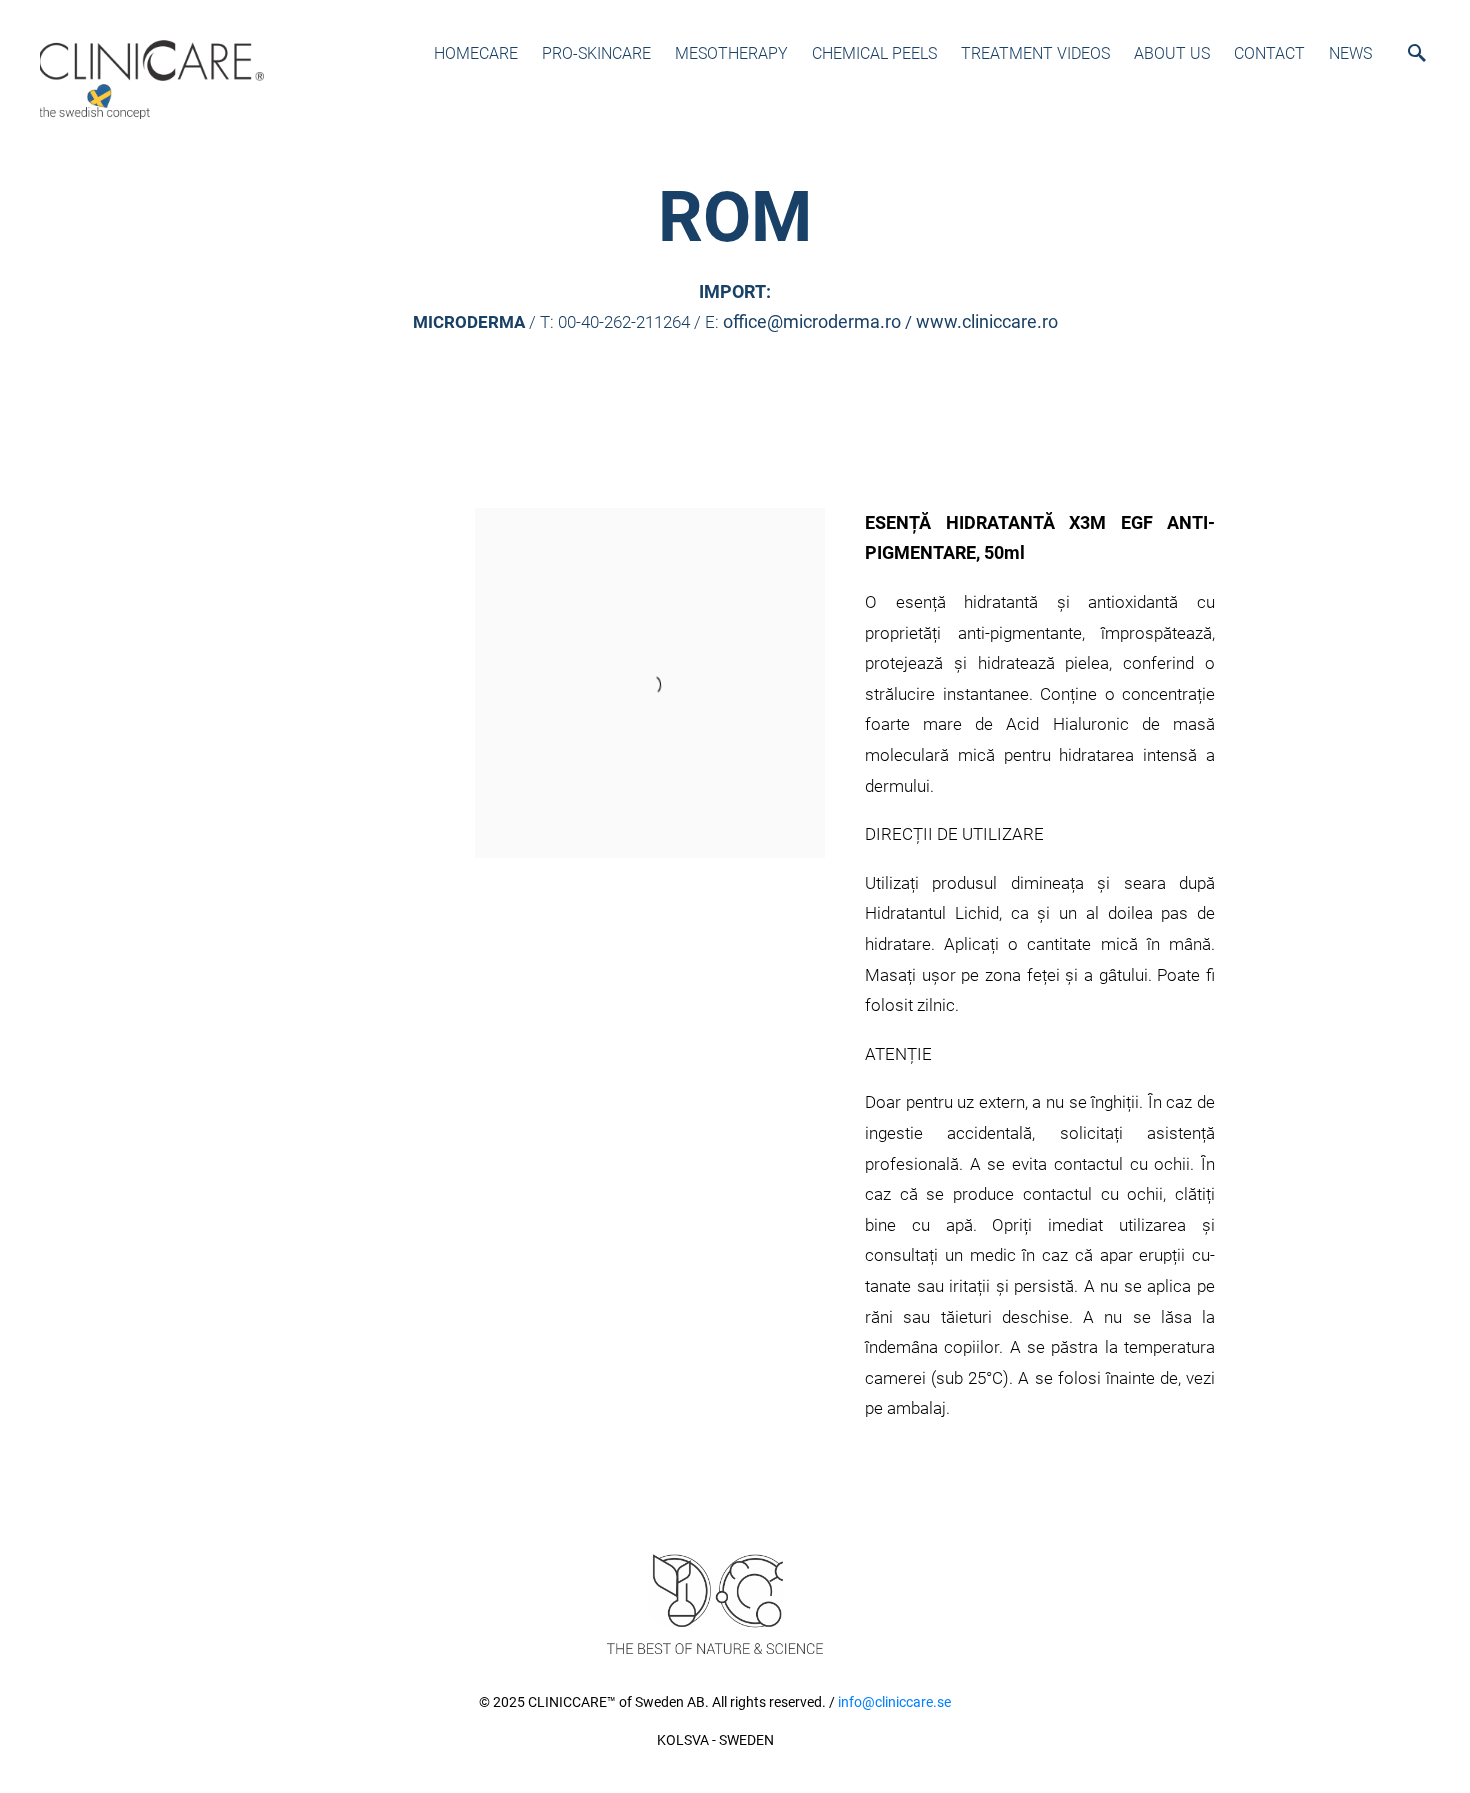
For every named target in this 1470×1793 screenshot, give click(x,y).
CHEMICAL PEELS (874, 53)
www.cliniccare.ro (987, 321)
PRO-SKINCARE (596, 53)
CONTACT (1269, 53)
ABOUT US (1172, 53)
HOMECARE (476, 53)
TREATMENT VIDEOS (1035, 53)
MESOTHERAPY (731, 53)
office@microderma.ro (812, 321)
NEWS (1350, 53)
